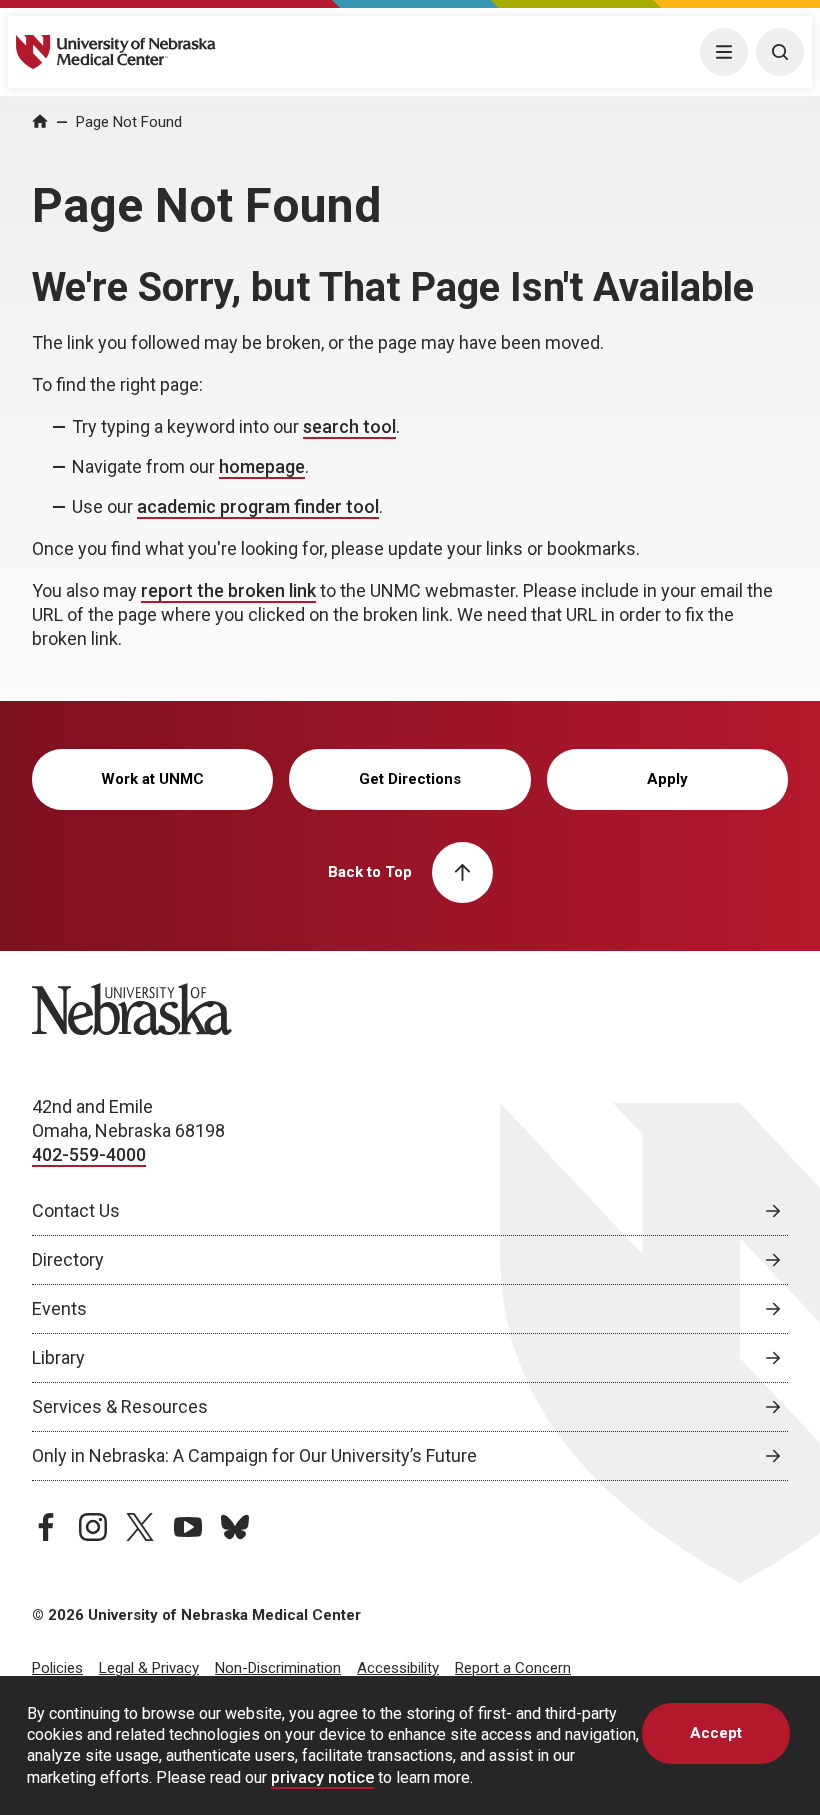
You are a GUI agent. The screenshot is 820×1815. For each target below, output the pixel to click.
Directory (68, 1259)
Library (58, 1357)
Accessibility (398, 1668)
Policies (57, 1668)
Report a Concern (513, 1668)
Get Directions (410, 779)
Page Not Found (129, 122)
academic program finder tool (258, 506)
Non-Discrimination (278, 1668)
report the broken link (228, 590)
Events (59, 1308)
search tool (349, 426)
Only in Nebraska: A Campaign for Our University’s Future (254, 1455)
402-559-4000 (89, 1154)
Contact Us (76, 1210)
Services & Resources (120, 1406)
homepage (262, 466)
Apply (667, 779)
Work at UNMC (152, 779)
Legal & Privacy (149, 1668)
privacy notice (322, 1777)
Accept (716, 1733)
